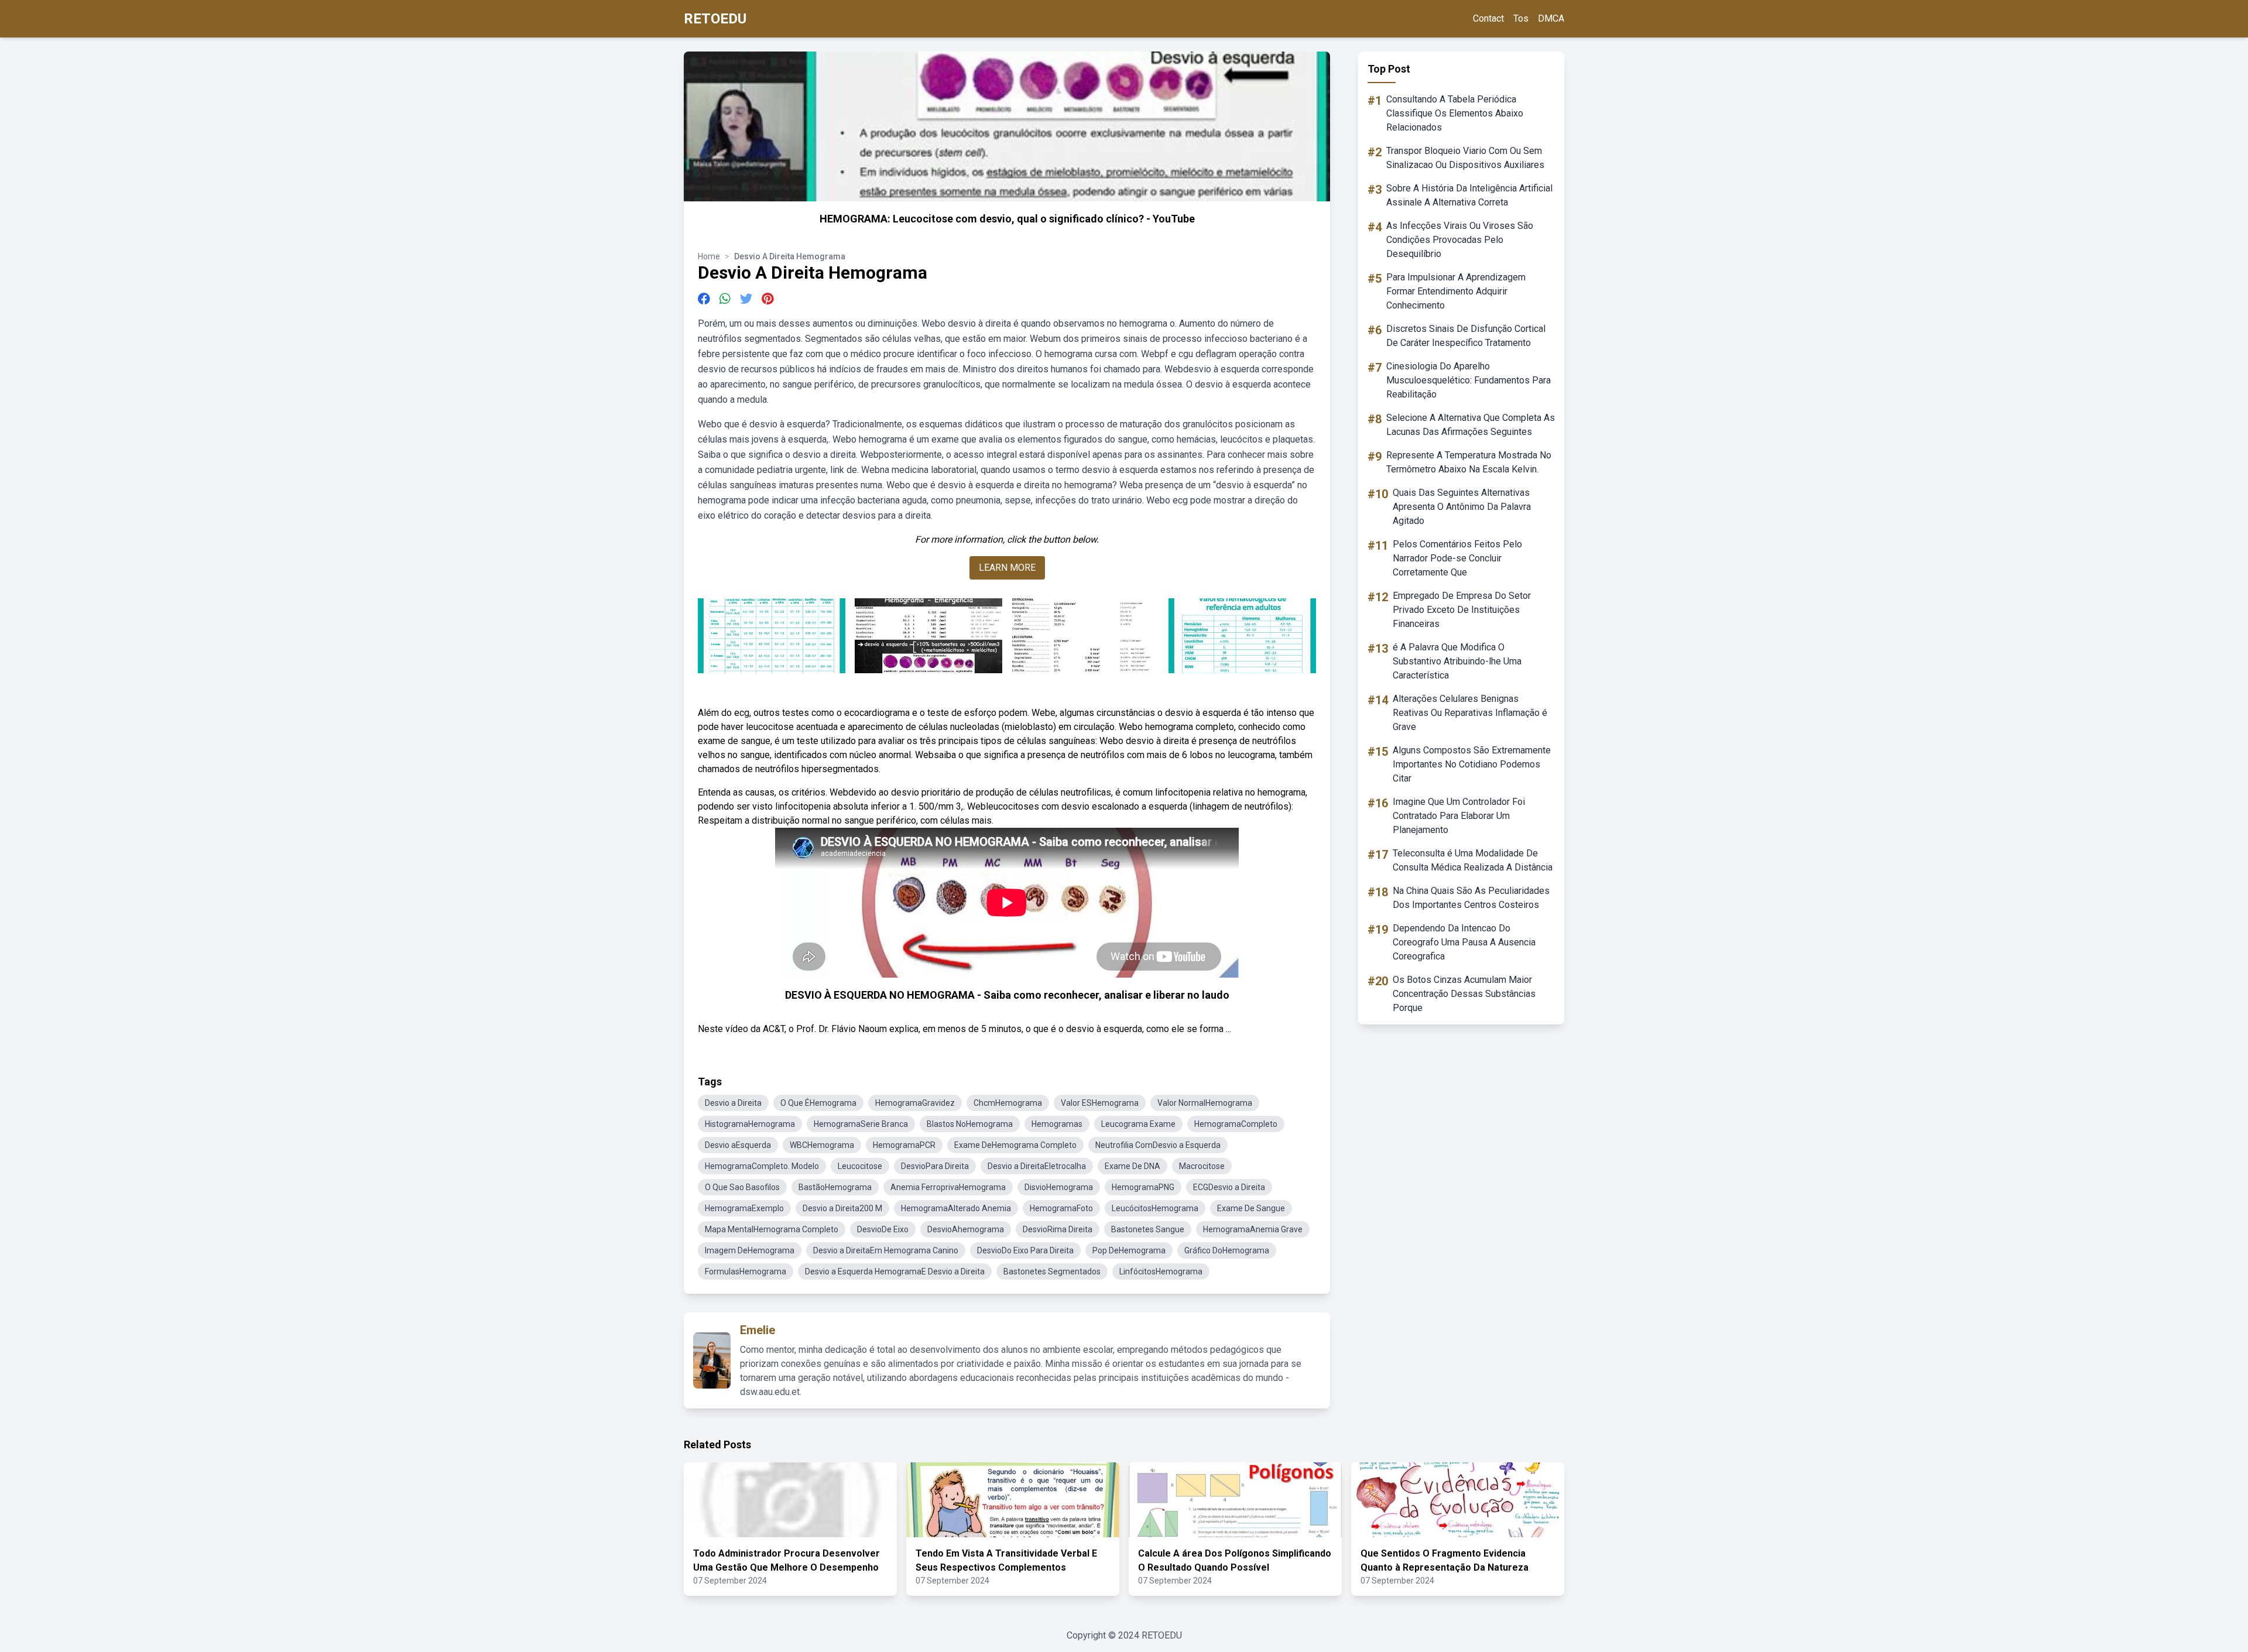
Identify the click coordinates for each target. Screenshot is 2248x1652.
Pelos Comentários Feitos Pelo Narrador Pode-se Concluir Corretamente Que (1457, 558)
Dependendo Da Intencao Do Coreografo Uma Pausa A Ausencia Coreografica (1464, 942)
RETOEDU (715, 19)
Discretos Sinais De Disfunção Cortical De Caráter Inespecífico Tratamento (1466, 336)
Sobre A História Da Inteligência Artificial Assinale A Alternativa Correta (1469, 195)
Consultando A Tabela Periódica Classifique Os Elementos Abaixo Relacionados (1455, 113)
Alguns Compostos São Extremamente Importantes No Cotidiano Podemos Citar (1472, 764)
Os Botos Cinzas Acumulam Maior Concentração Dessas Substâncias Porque (1464, 994)
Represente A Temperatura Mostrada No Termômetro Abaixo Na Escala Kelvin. (1469, 462)
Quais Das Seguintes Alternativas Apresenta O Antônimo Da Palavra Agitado (1462, 507)
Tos (1521, 18)
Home (709, 256)
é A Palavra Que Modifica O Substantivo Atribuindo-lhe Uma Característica (1457, 661)
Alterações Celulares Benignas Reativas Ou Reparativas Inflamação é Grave (1470, 713)
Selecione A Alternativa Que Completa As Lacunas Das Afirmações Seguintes (1471, 425)
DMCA (1551, 18)
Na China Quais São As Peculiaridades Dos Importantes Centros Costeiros (1471, 898)
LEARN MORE (1007, 568)
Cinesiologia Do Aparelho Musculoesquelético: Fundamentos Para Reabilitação (1469, 380)
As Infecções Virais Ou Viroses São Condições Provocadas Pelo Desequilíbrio (1460, 240)
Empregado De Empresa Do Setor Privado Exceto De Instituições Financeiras (1462, 610)
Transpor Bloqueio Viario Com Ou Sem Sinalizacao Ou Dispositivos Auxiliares (1465, 158)
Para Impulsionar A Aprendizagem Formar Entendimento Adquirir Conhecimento (1456, 291)
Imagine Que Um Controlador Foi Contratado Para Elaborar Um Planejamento (1459, 816)
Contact (1488, 18)
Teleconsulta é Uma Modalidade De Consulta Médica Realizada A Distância (1473, 860)
